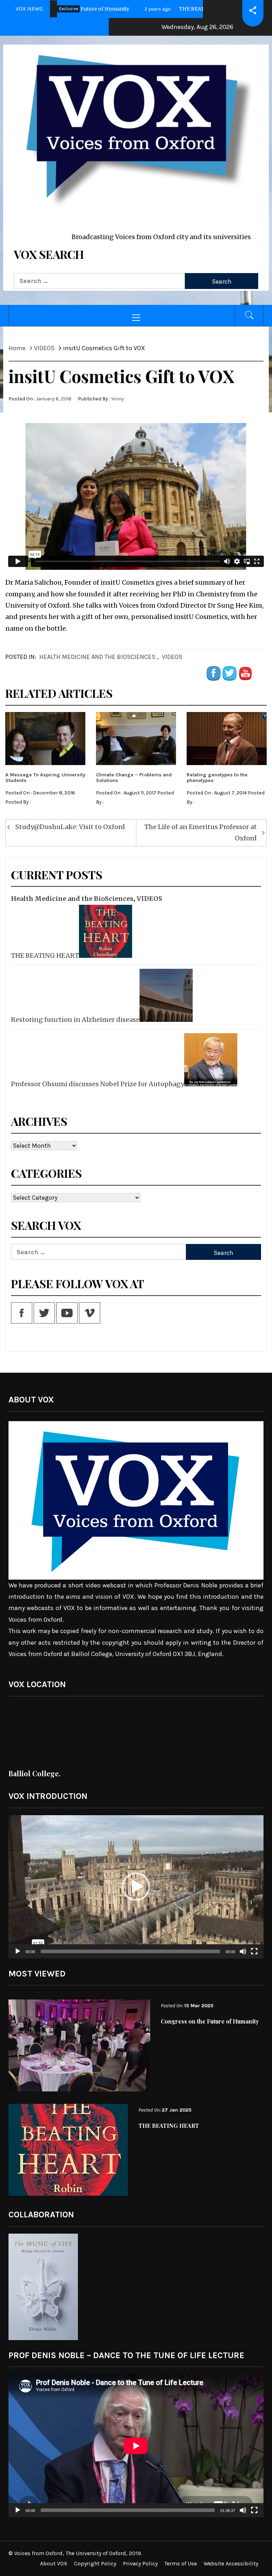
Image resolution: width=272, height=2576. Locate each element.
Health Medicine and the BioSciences (97, 657)
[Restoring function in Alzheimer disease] (165, 995)
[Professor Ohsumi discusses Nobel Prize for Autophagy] (210, 1060)
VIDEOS (172, 657)
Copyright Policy (95, 2563)
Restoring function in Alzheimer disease (75, 1020)
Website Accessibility (231, 2563)
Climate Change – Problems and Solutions (134, 777)
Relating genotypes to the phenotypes (217, 777)
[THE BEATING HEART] (105, 931)
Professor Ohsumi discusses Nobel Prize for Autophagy (98, 1084)
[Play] (18, 1956)
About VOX (54, 2563)
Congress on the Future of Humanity (210, 2021)
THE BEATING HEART (45, 956)
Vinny (118, 399)
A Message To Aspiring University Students (45, 777)
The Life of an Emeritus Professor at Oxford (201, 832)
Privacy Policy (140, 2563)
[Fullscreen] (254, 1956)
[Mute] (243, 1956)
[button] (136, 1887)
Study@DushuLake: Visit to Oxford (70, 827)
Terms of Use (181, 2563)
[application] (136, 1887)
